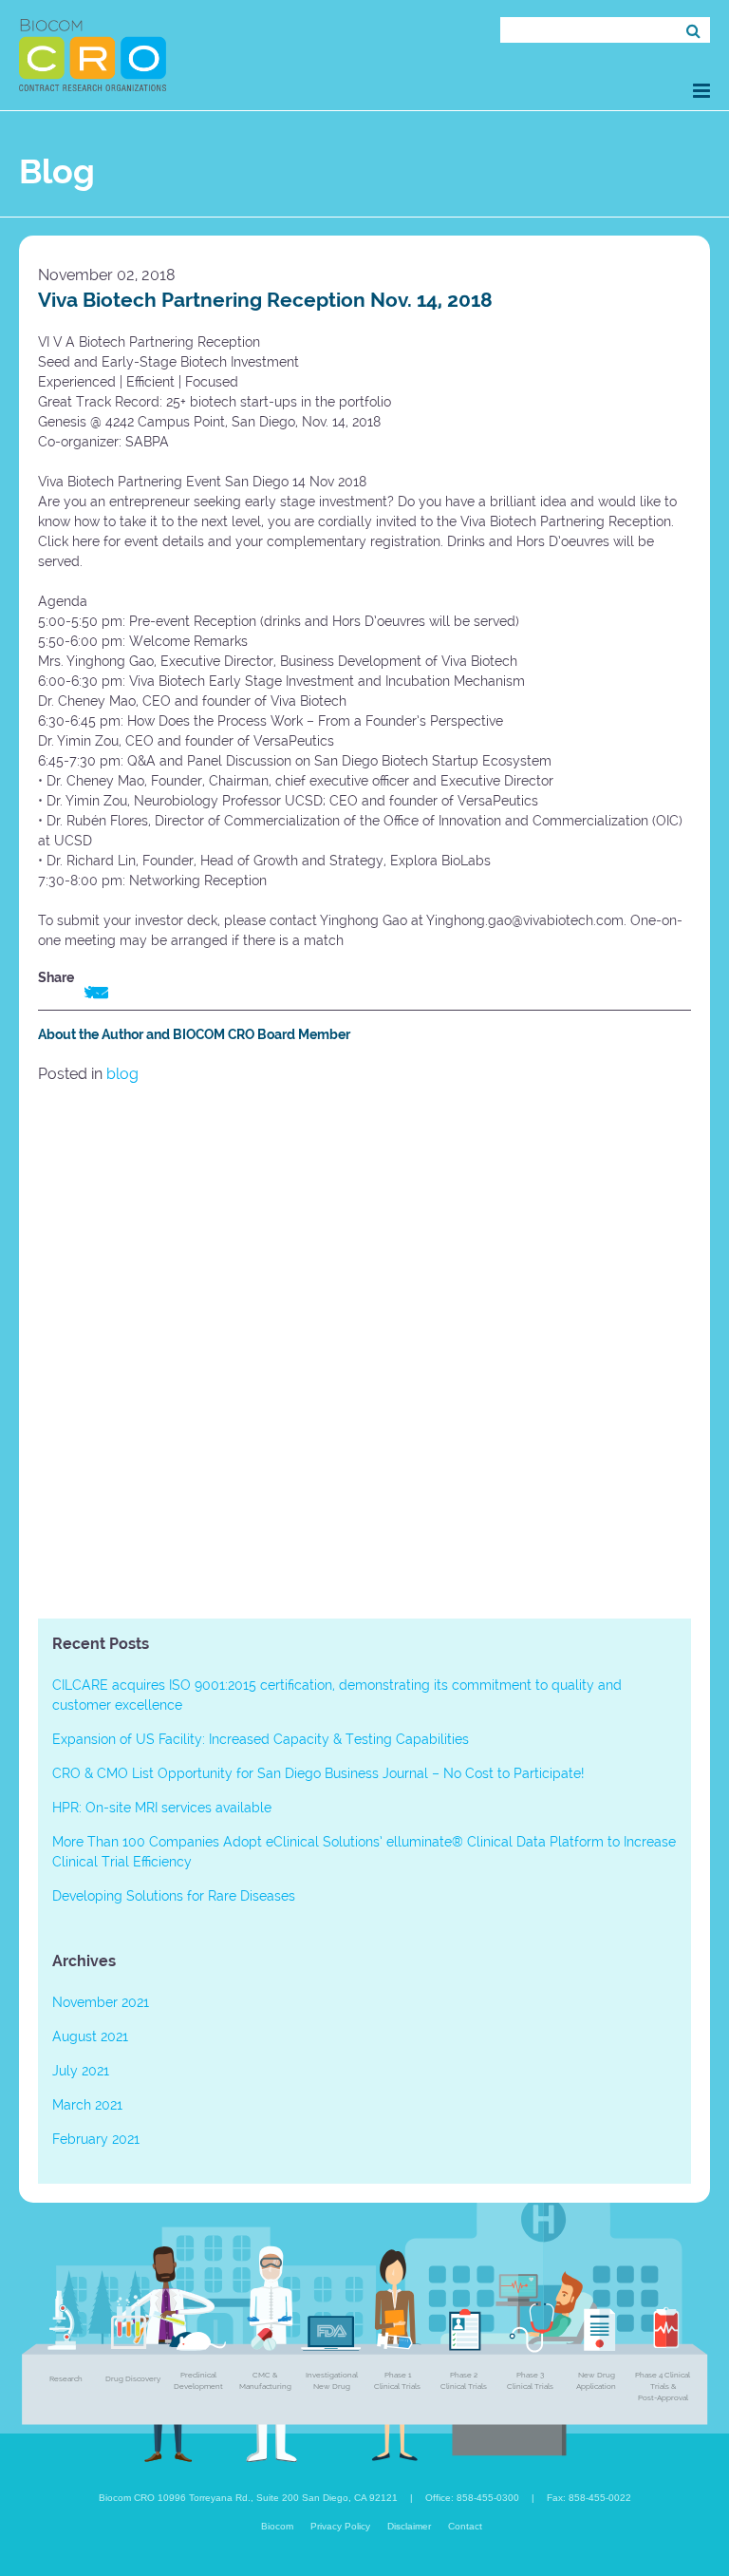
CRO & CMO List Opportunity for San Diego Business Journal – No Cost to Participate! (318, 1773)
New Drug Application (596, 2380)
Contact (465, 2526)
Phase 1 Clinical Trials (397, 2380)
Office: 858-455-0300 (472, 2498)
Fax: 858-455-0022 (589, 2498)
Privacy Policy (340, 2526)
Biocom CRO (93, 55)
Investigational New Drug (332, 2380)
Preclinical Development (198, 2380)
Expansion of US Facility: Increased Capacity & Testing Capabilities (261, 1739)
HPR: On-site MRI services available (162, 1808)
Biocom (277, 2526)
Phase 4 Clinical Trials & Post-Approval (663, 2386)
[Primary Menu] (701, 91)
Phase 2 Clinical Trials (464, 2380)
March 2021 (87, 2105)
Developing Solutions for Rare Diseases (174, 1896)
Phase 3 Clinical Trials (530, 2380)
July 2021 (81, 2071)
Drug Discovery (133, 2378)
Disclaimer (409, 2526)
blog (122, 1074)
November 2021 (101, 2002)
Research (66, 2378)
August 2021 (90, 2036)
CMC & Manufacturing (265, 2380)
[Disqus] (364, 1346)
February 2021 (96, 2139)
